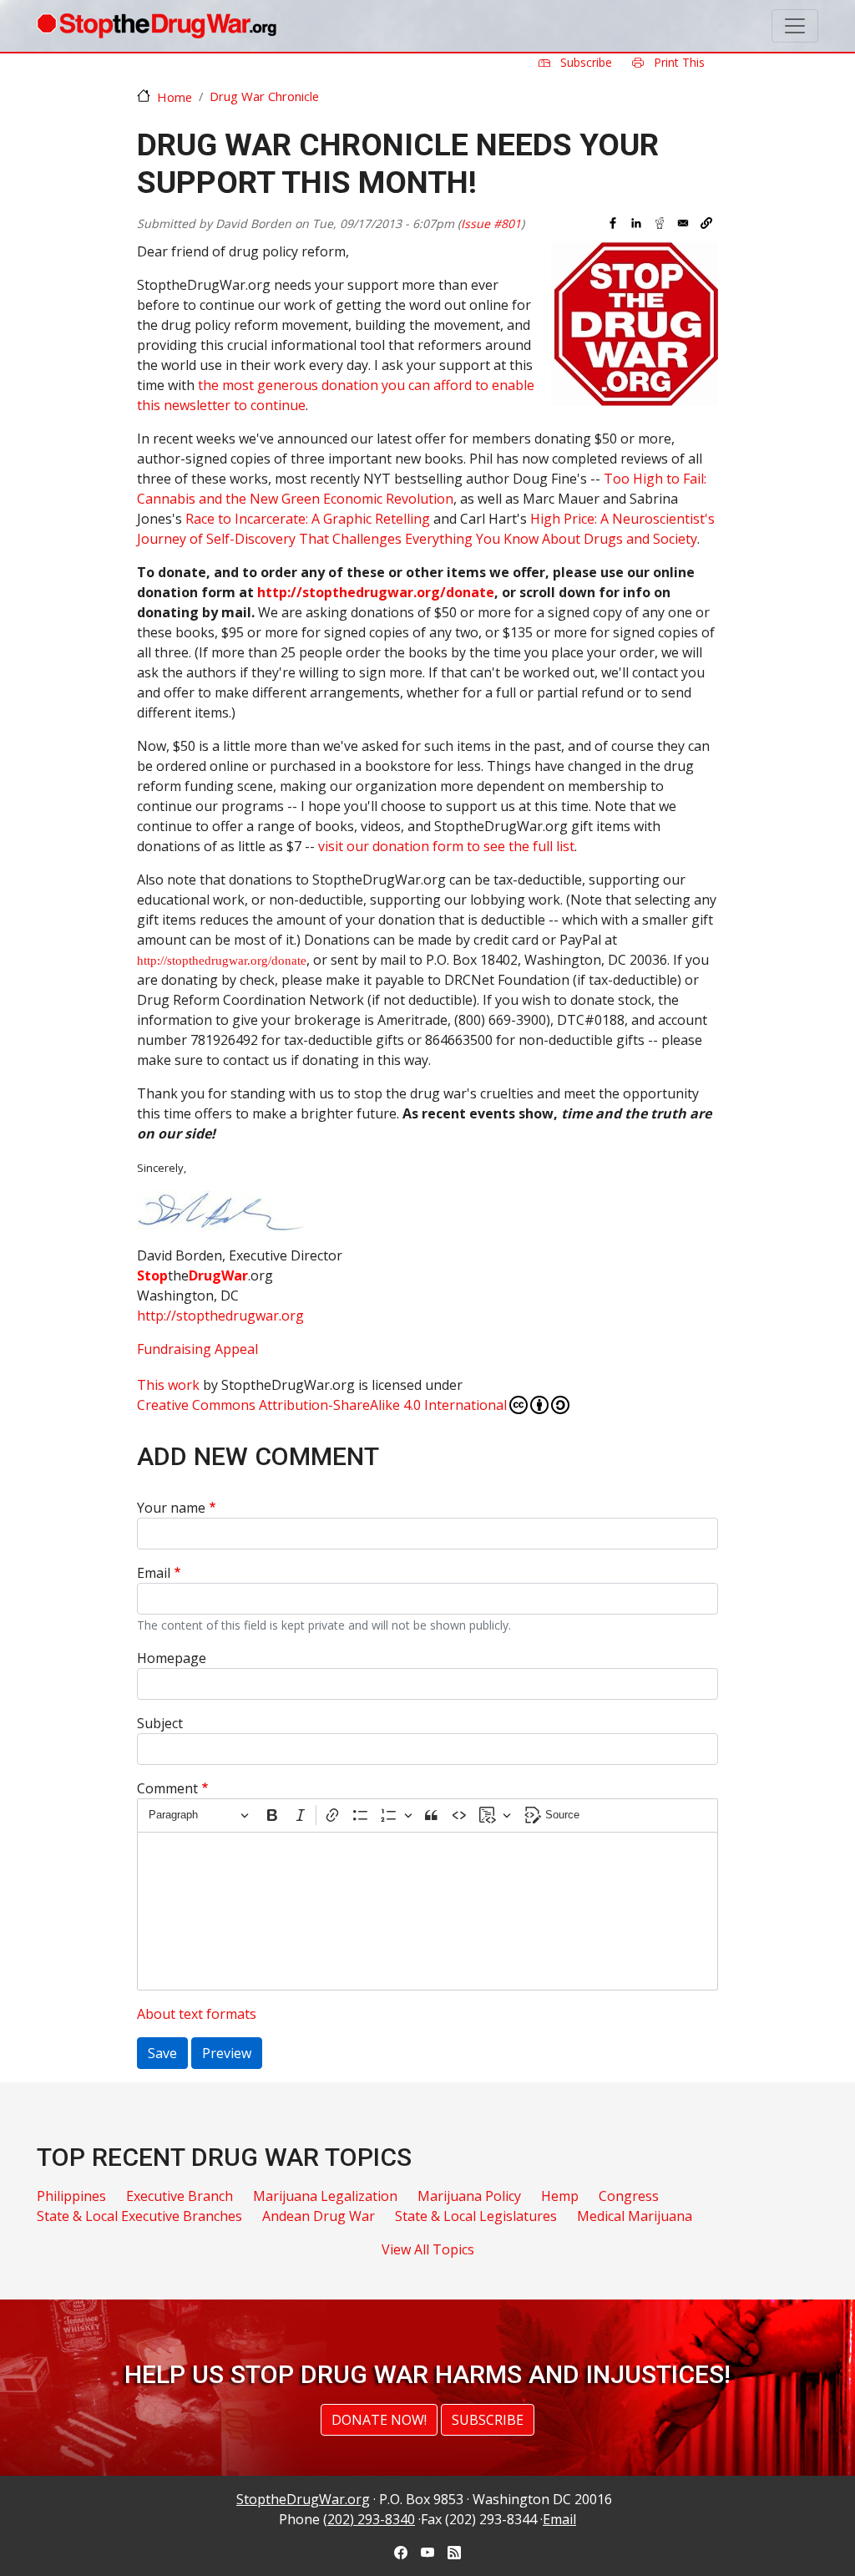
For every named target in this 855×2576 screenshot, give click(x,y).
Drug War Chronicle (264, 96)
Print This (678, 62)
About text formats (197, 2014)
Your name (171, 1508)
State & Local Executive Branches (139, 2216)
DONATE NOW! (379, 2420)
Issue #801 (491, 223)
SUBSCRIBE (488, 2420)
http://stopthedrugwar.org (220, 1316)
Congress (629, 2196)
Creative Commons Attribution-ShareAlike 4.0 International (322, 1405)
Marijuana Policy (469, 2196)
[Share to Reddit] (660, 223)
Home (175, 97)
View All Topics (428, 2249)
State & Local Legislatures (476, 2216)
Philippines (71, 2196)
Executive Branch (180, 2196)
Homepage (172, 1658)
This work (168, 1385)
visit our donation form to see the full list (446, 846)
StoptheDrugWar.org (303, 2499)
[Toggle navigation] (795, 26)
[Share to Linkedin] (636, 223)
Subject (160, 1723)
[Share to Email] (683, 223)
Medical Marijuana (635, 2216)
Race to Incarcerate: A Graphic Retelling (308, 519)
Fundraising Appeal (197, 1349)
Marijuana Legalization (325, 2196)
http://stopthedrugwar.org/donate (376, 592)
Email (154, 1573)
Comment (167, 1788)
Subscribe (584, 62)
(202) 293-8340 (369, 2519)
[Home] (157, 26)
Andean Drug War (319, 2216)
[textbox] (427, 1911)
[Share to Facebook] (613, 223)
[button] (706, 223)
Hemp (560, 2196)
